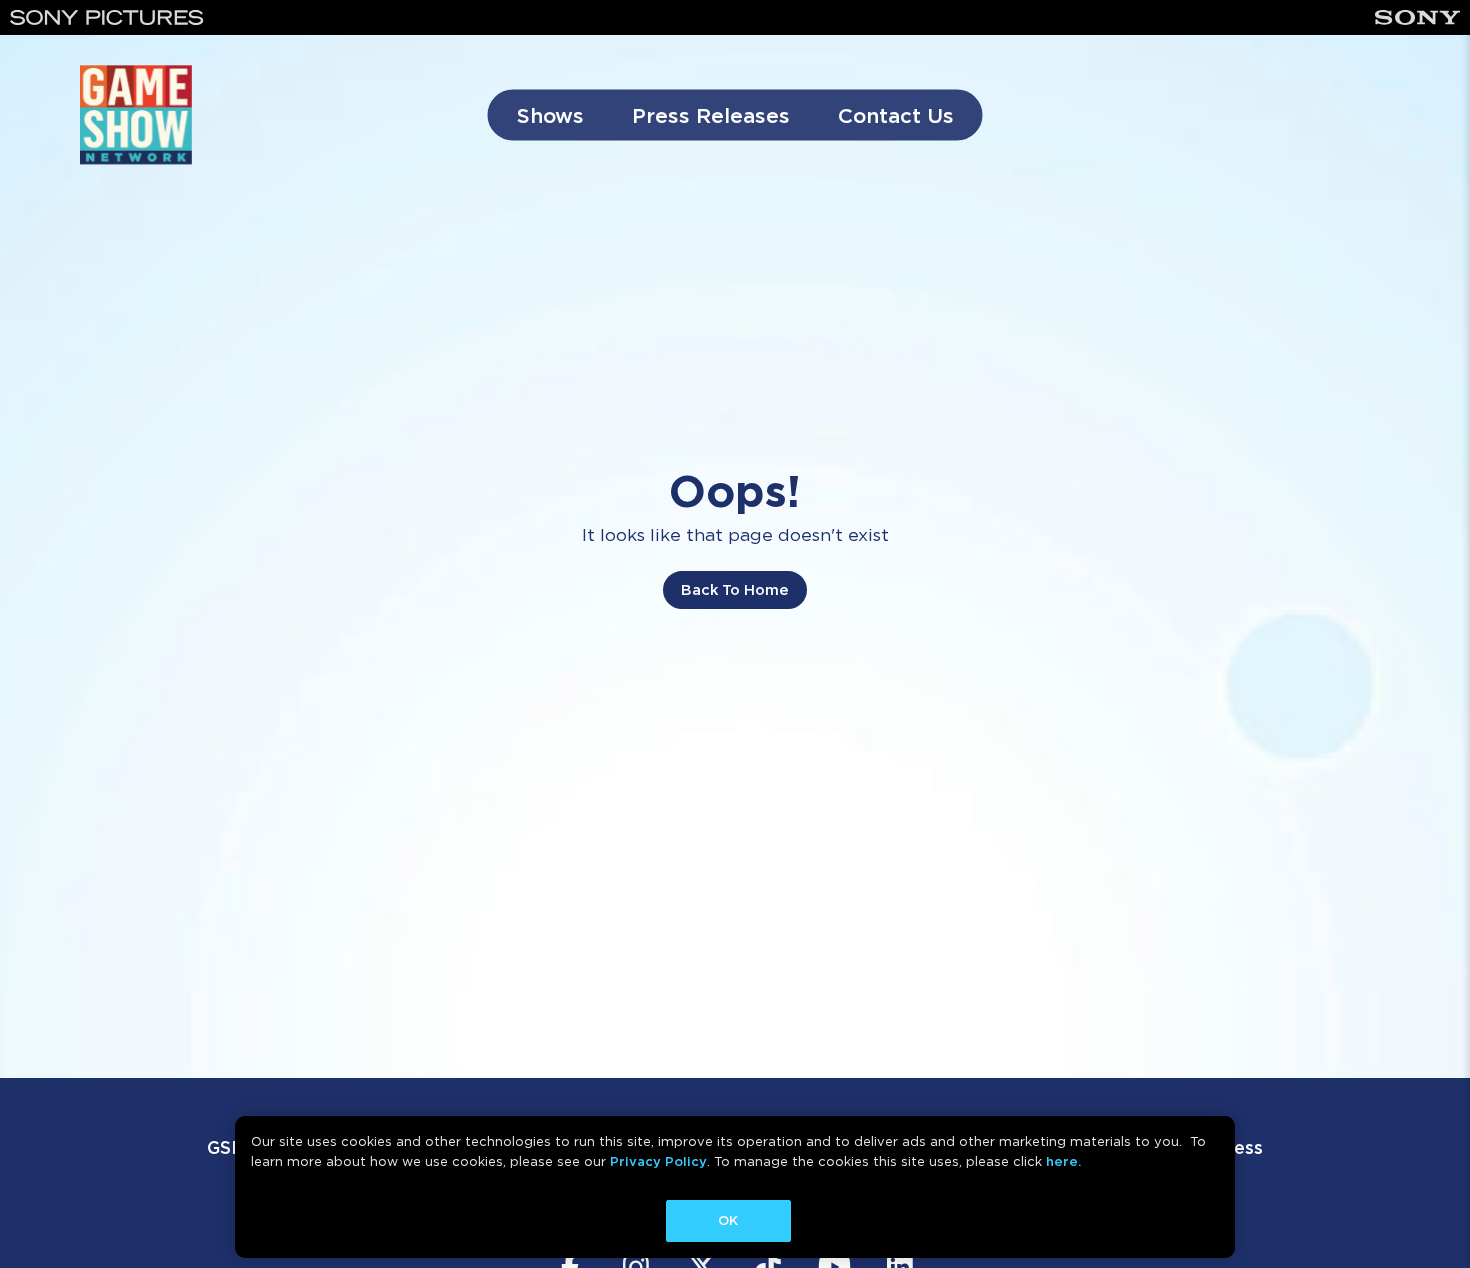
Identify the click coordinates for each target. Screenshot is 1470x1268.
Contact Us (896, 115)
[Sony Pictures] (107, 17)
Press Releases (711, 115)
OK (728, 1220)
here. (1063, 1161)
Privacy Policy (658, 1161)
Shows (550, 115)
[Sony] (1417, 17)
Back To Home (735, 590)
